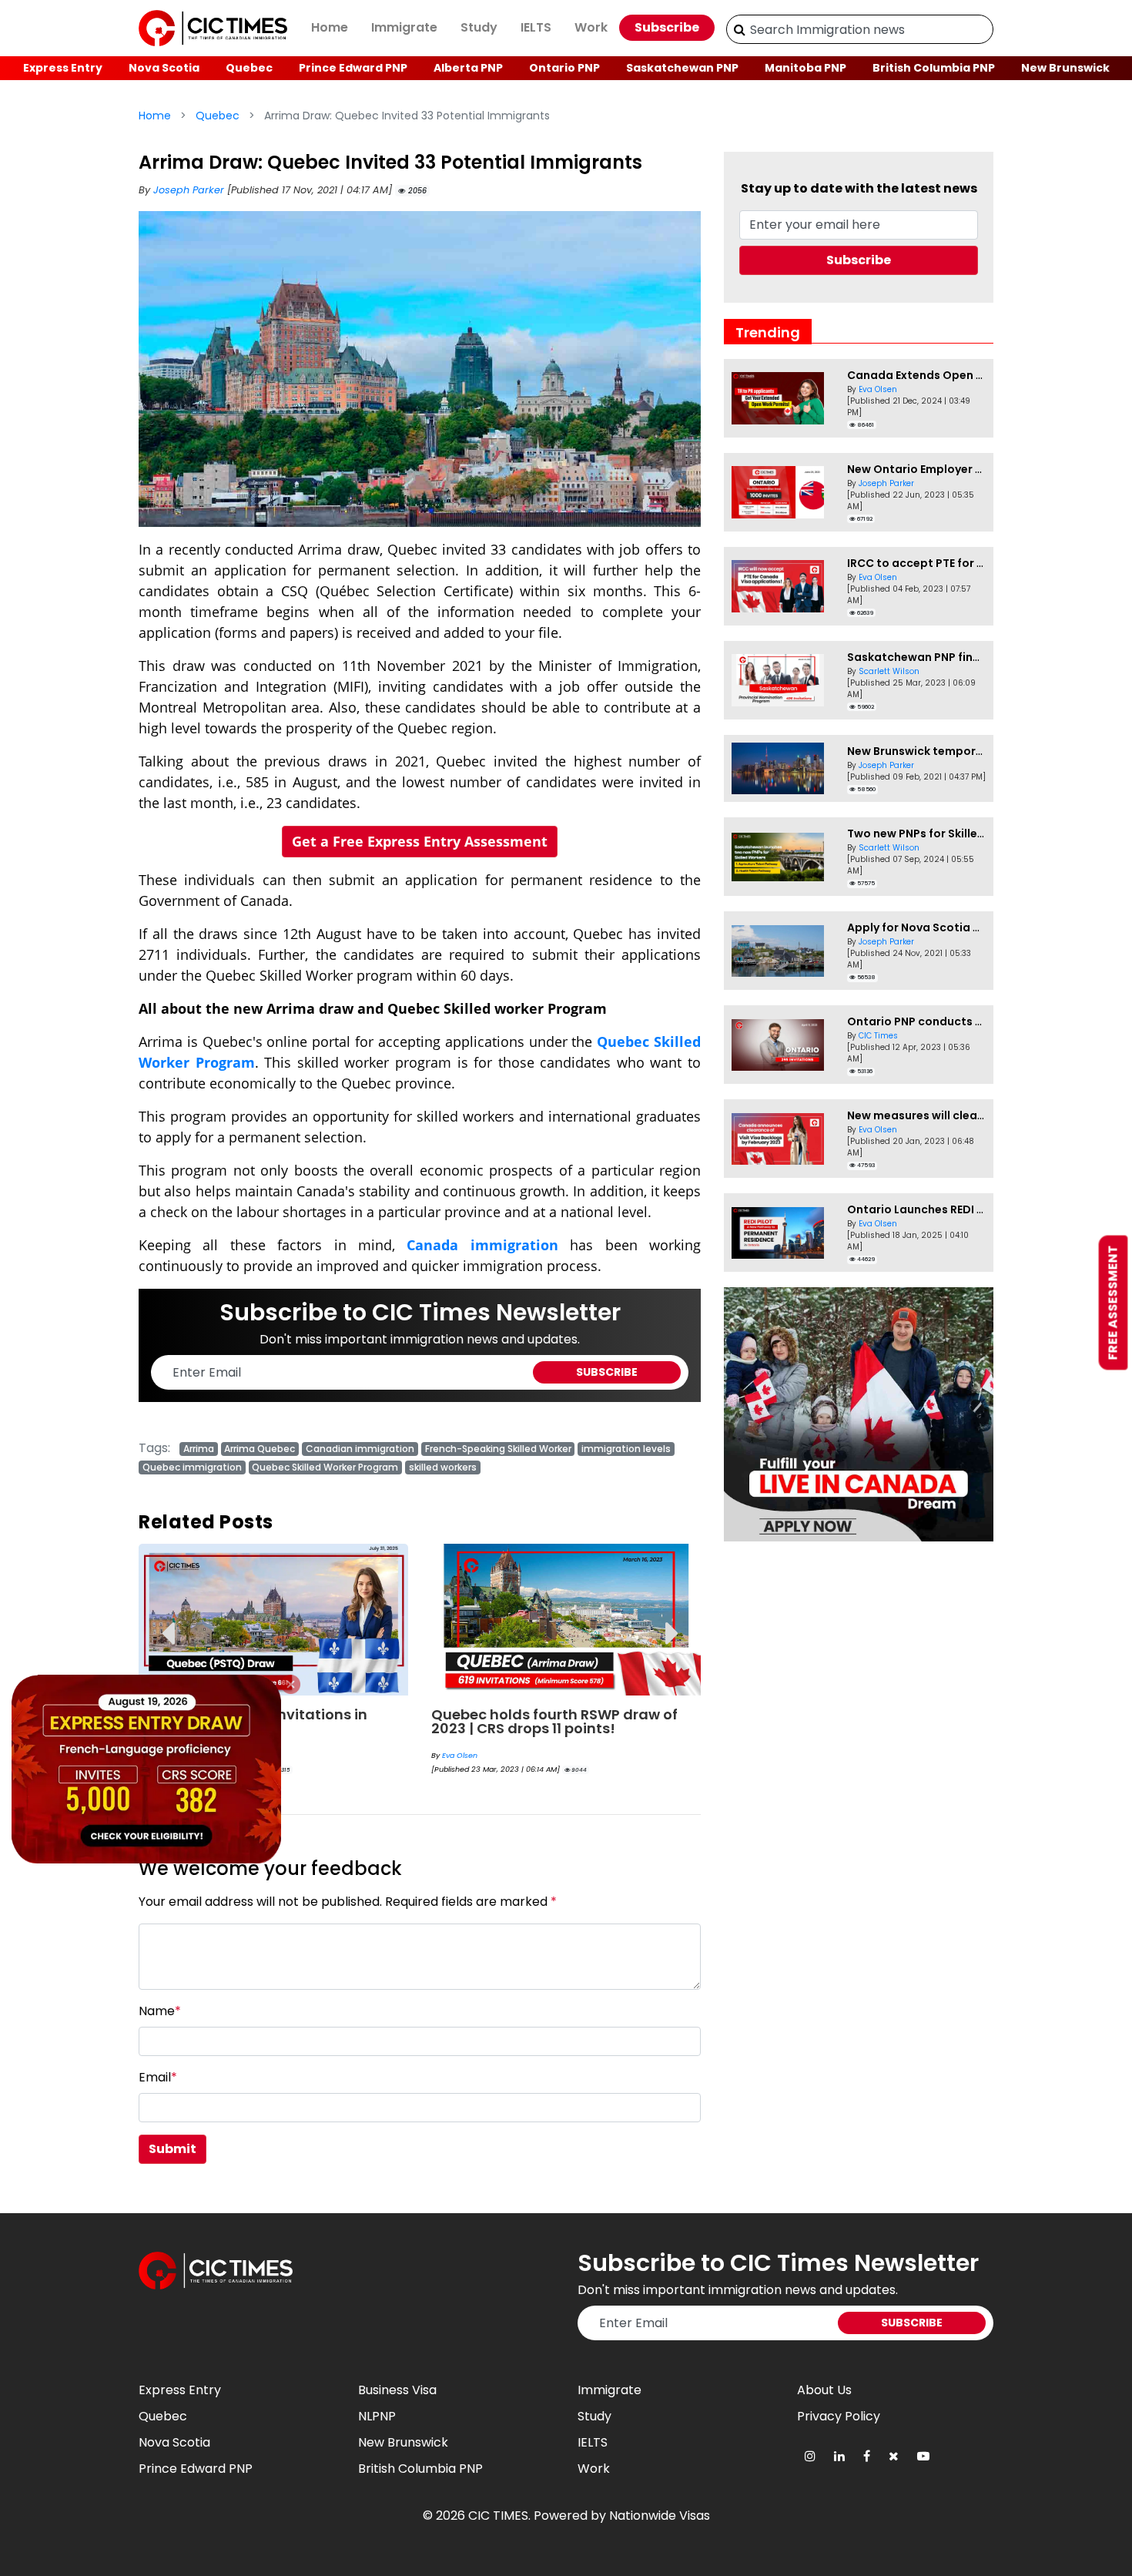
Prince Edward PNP (353, 68)
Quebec (249, 68)
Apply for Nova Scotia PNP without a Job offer (976, 927)
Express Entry (63, 68)
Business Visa (397, 2390)
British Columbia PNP (934, 68)
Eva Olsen (460, 1755)
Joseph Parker (190, 190)
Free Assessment (1113, 1303)
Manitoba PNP (805, 68)
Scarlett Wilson (889, 671)
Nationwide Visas (660, 2516)
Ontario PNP (564, 68)
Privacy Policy (839, 2416)
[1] (740, 29)
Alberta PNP (468, 68)
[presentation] (167, 1622)
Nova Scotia (164, 68)
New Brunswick (1065, 68)
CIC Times (878, 1036)
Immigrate (404, 27)
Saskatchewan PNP (682, 68)
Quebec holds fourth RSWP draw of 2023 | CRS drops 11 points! (554, 1721)
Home (330, 27)
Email (158, 2077)
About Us (824, 2390)
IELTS (536, 27)
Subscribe (667, 27)
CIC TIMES (498, 2516)
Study (479, 27)
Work (591, 27)
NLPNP (377, 2416)
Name (160, 2011)
